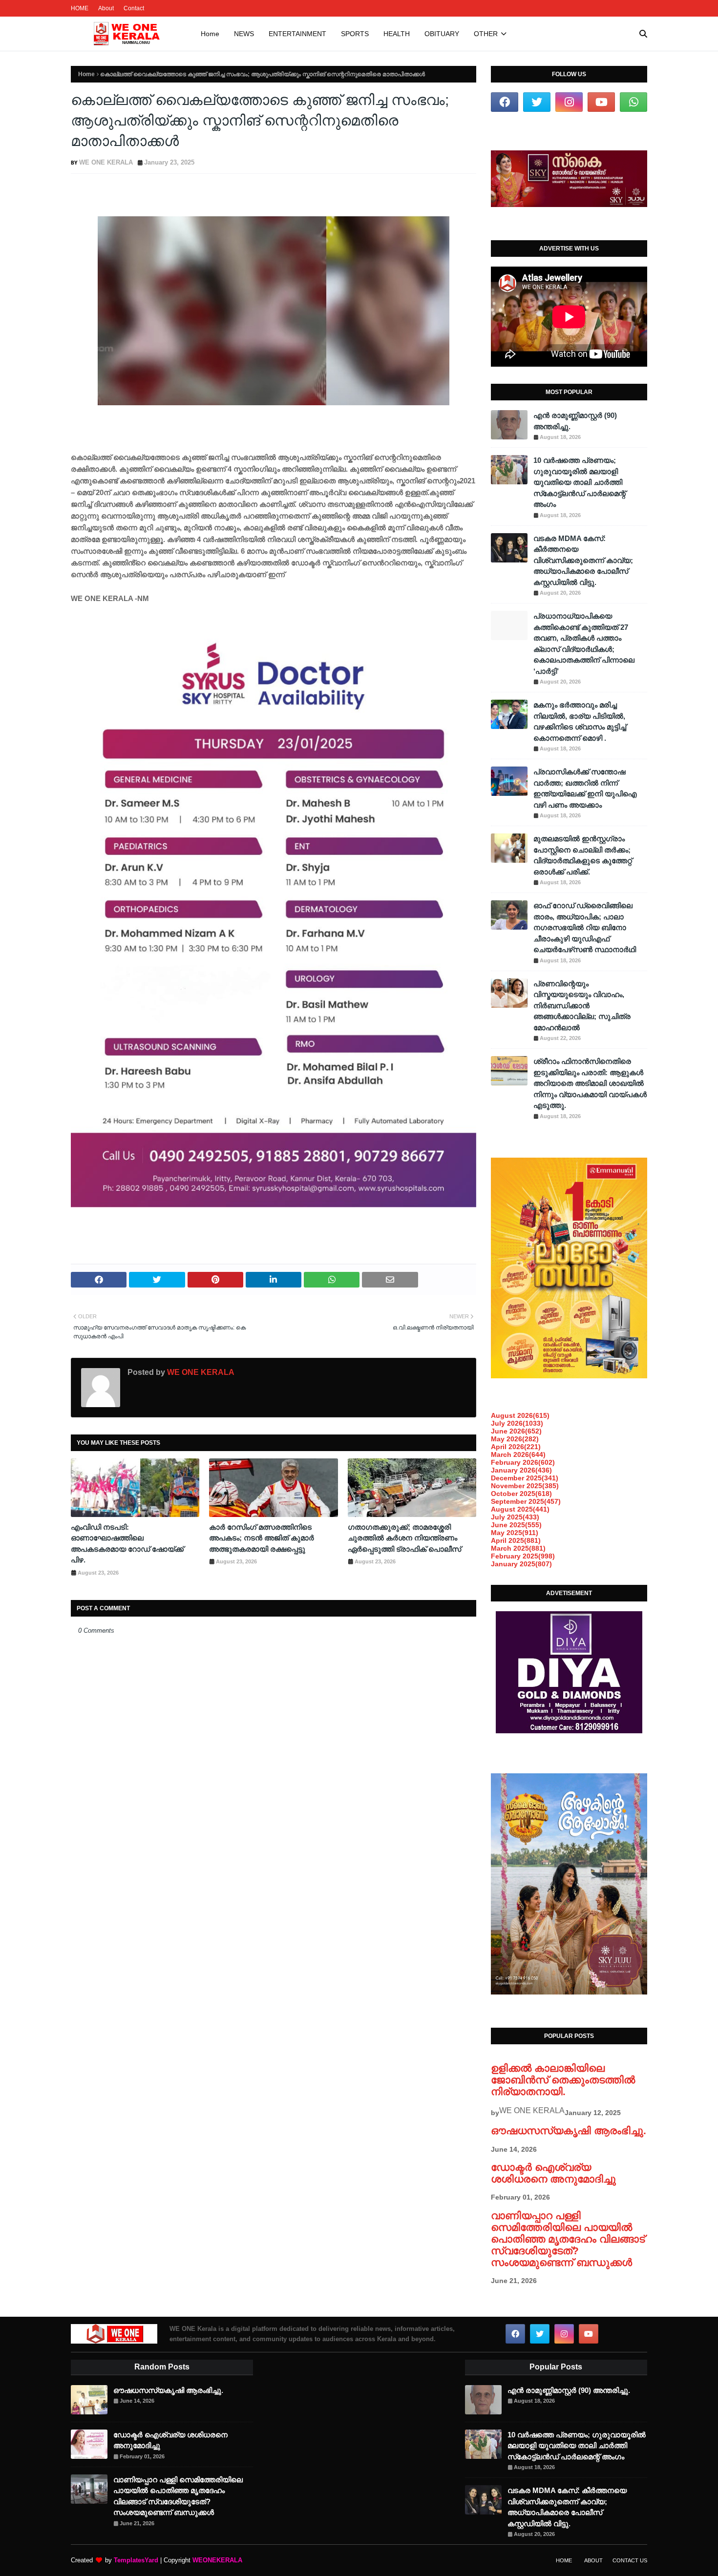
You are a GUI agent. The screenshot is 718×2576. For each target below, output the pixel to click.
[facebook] (505, 102)
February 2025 (523, 1556)
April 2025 (516, 1540)
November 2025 (525, 1486)
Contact (134, 8)
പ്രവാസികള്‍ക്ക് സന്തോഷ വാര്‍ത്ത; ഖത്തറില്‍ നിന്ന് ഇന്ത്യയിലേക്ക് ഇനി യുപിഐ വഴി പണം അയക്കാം (585, 788)
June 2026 (516, 1431)
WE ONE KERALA (106, 162)
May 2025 (515, 1533)
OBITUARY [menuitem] (442, 34)
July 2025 (515, 1517)
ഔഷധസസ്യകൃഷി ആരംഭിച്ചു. (569, 2130)
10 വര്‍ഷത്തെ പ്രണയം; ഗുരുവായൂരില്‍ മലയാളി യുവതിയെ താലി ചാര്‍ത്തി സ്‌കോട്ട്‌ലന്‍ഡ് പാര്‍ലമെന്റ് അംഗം (580, 482)
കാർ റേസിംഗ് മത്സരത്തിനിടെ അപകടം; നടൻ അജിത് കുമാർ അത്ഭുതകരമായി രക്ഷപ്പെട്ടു (262, 1538)
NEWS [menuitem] (244, 34)
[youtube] (601, 102)
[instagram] (569, 102)
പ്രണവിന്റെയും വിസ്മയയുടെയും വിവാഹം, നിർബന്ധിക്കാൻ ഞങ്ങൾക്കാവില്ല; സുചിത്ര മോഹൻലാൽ (582, 1006)
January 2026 (521, 1470)
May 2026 (515, 1439)
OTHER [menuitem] (486, 34)
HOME (80, 8)
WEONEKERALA (217, 2560)
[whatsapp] (634, 102)
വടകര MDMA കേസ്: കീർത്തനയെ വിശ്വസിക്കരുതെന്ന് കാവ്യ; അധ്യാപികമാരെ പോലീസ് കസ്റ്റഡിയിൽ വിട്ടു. (583, 560)
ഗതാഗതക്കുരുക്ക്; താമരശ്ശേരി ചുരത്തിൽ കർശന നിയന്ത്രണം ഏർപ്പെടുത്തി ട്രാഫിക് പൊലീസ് (404, 1538)
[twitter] (537, 102)
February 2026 (523, 1462)
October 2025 (521, 1494)
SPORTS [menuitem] (355, 34)
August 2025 (520, 1509)
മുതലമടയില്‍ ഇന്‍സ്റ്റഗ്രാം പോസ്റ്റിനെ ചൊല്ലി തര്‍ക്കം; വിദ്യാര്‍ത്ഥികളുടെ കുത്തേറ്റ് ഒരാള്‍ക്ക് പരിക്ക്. (583, 855)
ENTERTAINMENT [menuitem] (297, 34)
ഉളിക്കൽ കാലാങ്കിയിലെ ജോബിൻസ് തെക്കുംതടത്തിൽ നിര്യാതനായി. (563, 2080)
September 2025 (526, 1501)
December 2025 (525, 1478)
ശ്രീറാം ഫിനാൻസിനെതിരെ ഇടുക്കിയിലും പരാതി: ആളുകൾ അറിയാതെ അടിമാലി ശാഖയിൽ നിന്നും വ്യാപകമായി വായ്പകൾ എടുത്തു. (590, 1083)
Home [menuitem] (210, 34)
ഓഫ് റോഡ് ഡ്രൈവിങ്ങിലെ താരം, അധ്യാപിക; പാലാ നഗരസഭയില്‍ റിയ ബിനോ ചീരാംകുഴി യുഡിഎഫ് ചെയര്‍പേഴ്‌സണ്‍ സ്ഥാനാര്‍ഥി (585, 927)
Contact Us (630, 2560)
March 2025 (518, 1548)
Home (86, 74)
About (106, 8)
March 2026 (518, 1454)
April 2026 (516, 1447)
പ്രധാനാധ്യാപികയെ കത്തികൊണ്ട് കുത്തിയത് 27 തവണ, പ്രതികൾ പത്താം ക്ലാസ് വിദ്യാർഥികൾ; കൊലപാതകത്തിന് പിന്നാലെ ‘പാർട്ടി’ (584, 644)
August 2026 (520, 1415)
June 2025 (516, 1525)
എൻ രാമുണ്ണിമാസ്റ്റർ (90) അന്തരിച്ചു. (575, 421)
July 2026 (517, 1423)
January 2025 (521, 1564)
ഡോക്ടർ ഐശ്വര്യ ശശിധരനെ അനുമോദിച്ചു (553, 2173)
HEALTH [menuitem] (397, 34)
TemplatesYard (136, 2560)
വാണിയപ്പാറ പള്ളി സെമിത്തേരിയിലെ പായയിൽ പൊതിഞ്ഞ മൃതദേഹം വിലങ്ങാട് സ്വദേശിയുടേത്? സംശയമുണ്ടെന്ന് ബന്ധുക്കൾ (568, 2239)
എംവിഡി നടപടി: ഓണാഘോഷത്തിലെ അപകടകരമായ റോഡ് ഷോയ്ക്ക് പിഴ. (127, 1544)
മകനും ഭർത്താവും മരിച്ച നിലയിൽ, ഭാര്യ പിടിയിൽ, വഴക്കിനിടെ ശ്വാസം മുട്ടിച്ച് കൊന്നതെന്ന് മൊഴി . (580, 721)
